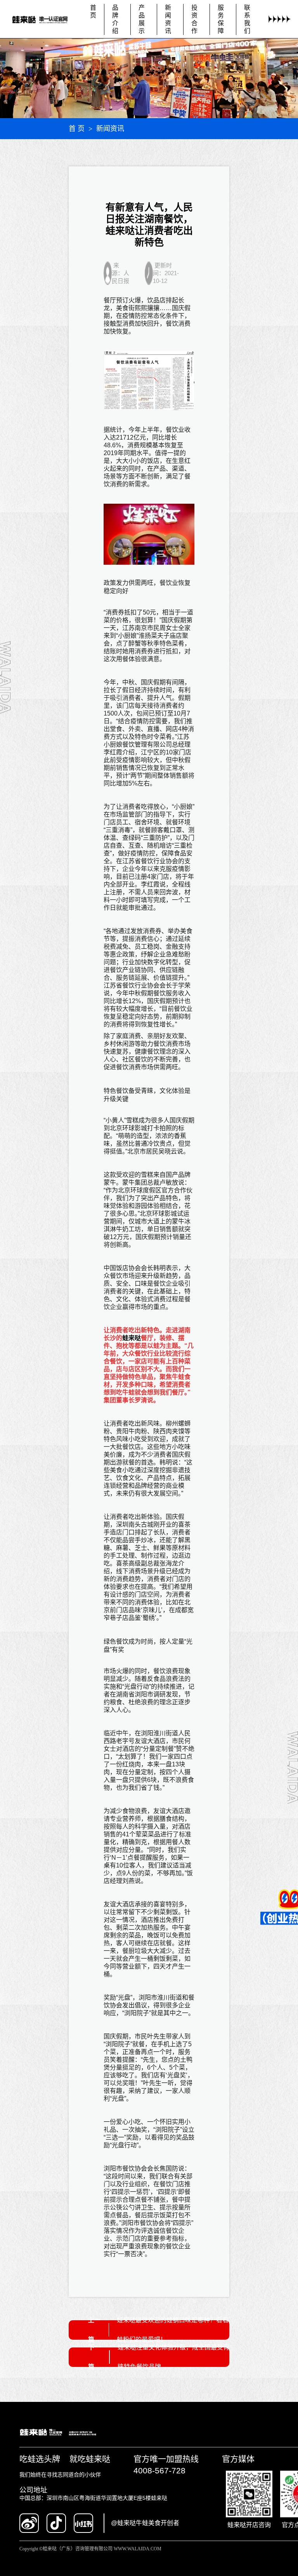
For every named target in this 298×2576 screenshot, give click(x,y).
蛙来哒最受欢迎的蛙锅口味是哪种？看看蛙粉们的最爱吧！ (173, 2330)
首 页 (77, 129)
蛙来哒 (132, 1338)
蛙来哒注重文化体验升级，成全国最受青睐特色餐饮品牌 (173, 2357)
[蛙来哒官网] (44, 19)
